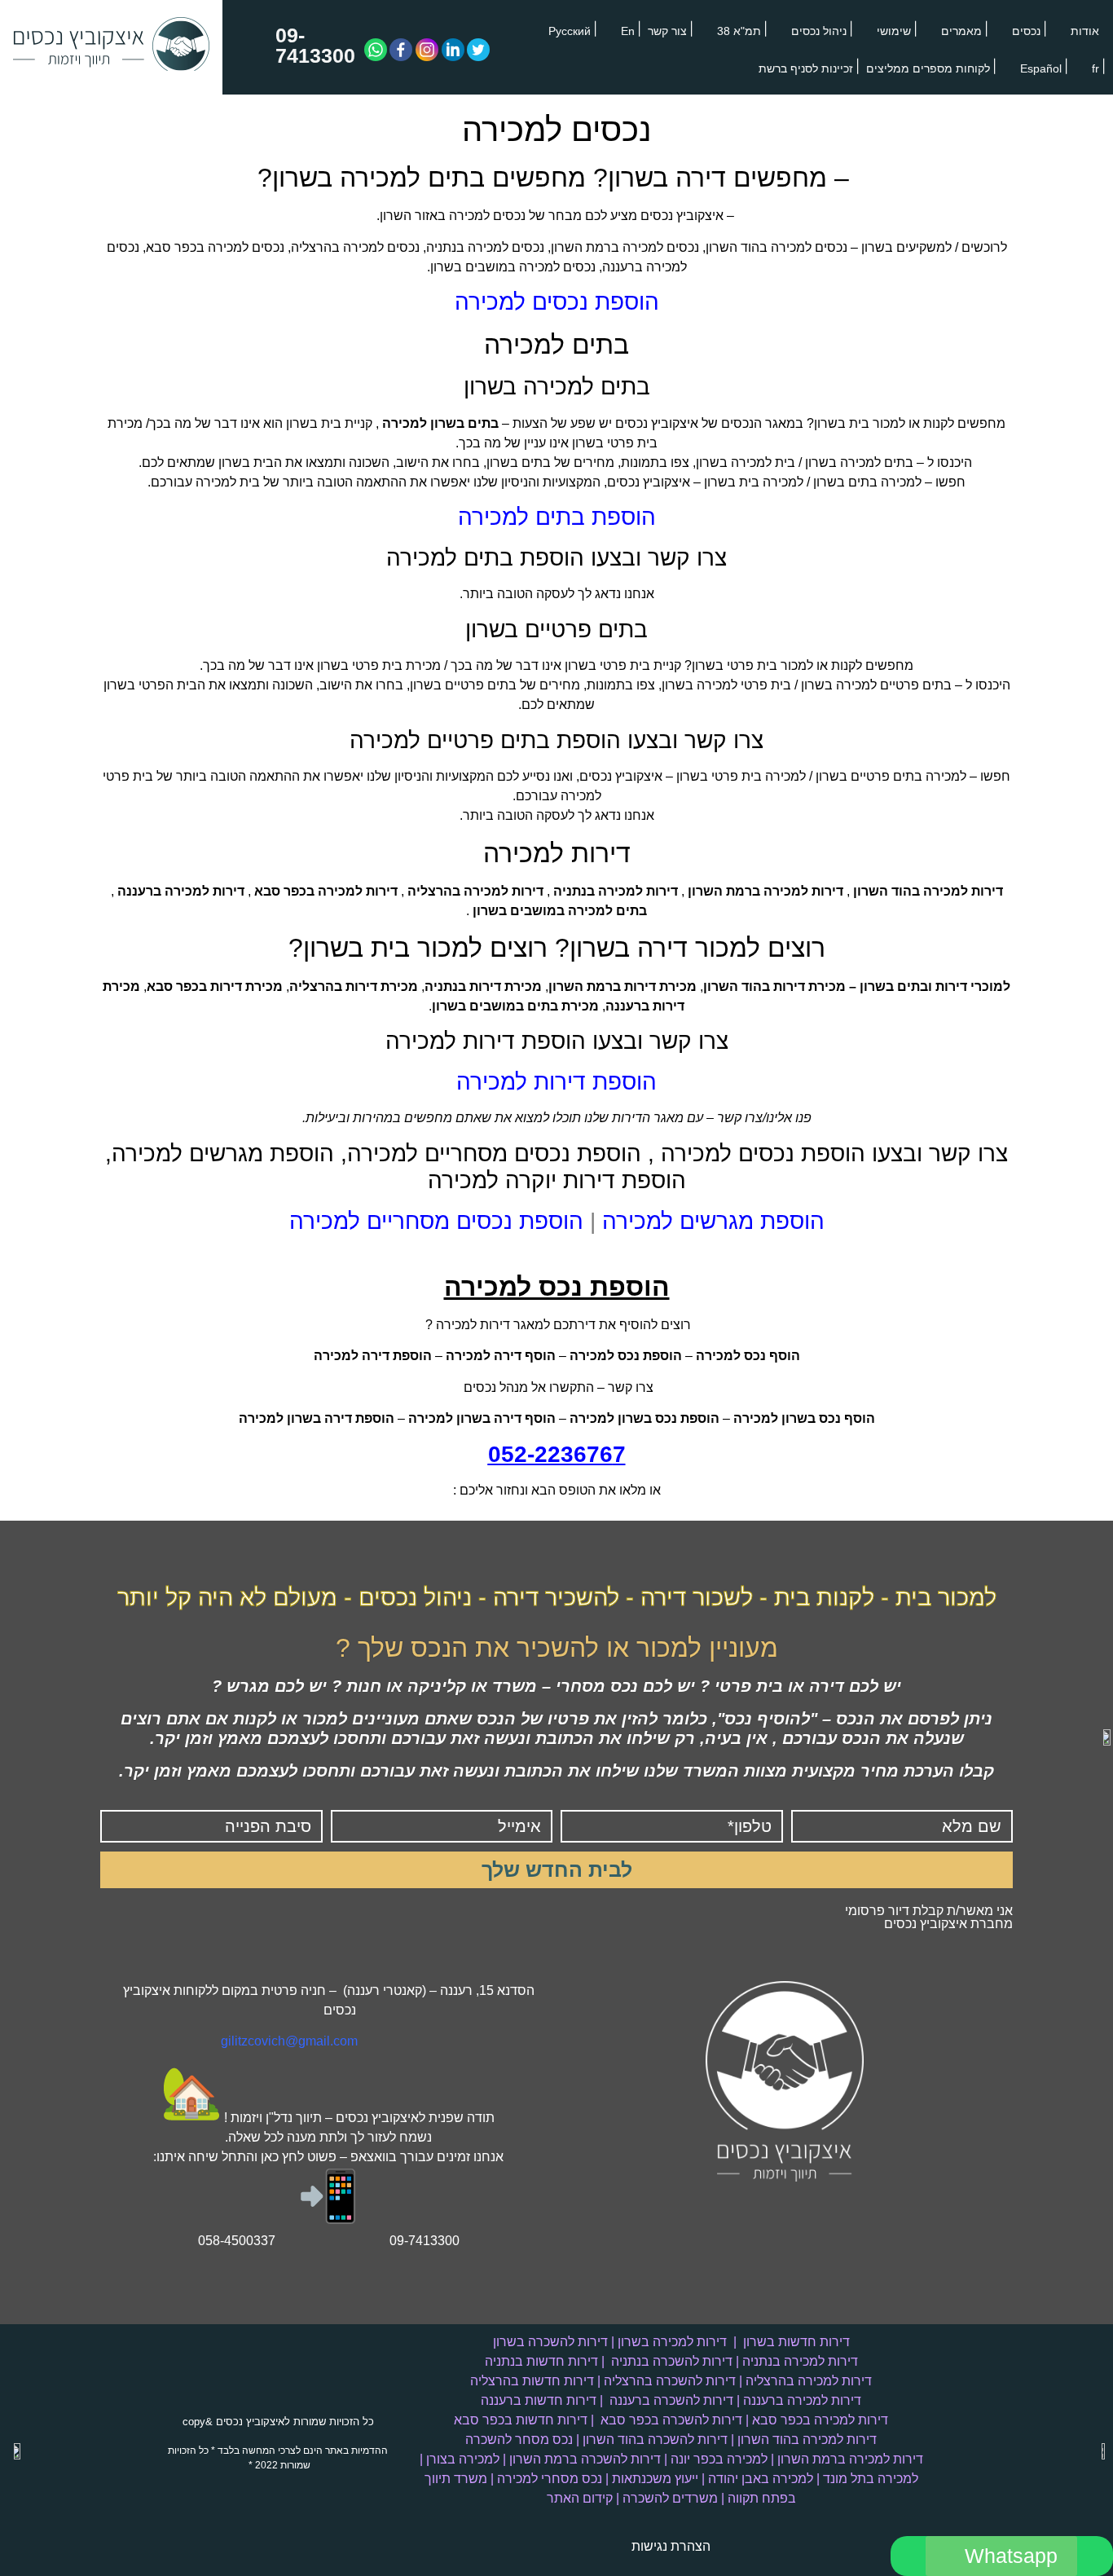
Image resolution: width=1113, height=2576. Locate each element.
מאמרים (961, 31)
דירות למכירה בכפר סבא (820, 2420)
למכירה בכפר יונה (719, 2459)
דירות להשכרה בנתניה (672, 2361)
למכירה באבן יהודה (761, 2479)
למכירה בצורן (463, 2459)
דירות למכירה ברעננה (802, 2400)
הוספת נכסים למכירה (557, 302)
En (628, 31)
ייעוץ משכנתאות (655, 2479)
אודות (1085, 31)
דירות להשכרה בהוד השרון (655, 2439)
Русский (570, 31)
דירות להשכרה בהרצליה (670, 2381)
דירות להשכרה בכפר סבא (671, 2420)
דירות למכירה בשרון (672, 2342)
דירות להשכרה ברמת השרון (585, 2459)
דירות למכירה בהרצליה (809, 2381)
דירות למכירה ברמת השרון (850, 2459)
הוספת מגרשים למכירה (713, 1221)
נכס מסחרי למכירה (550, 2479)
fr (1095, 68)
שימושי (894, 31)
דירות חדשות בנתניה (541, 2361)
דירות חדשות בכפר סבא (521, 2420)
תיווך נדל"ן (294, 2118)
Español (1041, 68)
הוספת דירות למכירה (556, 1082)
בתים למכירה (556, 345)
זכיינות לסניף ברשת (806, 68)
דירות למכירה (557, 853)
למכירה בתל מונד (871, 2479)
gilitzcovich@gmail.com (289, 2041)
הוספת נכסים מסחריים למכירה (436, 1221)
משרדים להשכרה (670, 2498)
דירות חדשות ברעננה (539, 2400)
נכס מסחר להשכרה (519, 2439)
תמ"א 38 (739, 31)
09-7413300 (315, 45)
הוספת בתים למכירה (557, 517)
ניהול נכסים (819, 31)
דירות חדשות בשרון (796, 2342)
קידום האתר (580, 2498)
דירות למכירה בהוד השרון (807, 2439)
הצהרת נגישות (671, 2546)
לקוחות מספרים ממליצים (928, 68)
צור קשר (667, 31)
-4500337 (248, 2241)
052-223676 (550, 1454)
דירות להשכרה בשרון (550, 2342)
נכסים (1026, 31)
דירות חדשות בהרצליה (532, 2381)
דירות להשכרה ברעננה (671, 2400)
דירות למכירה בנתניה (800, 2361)
